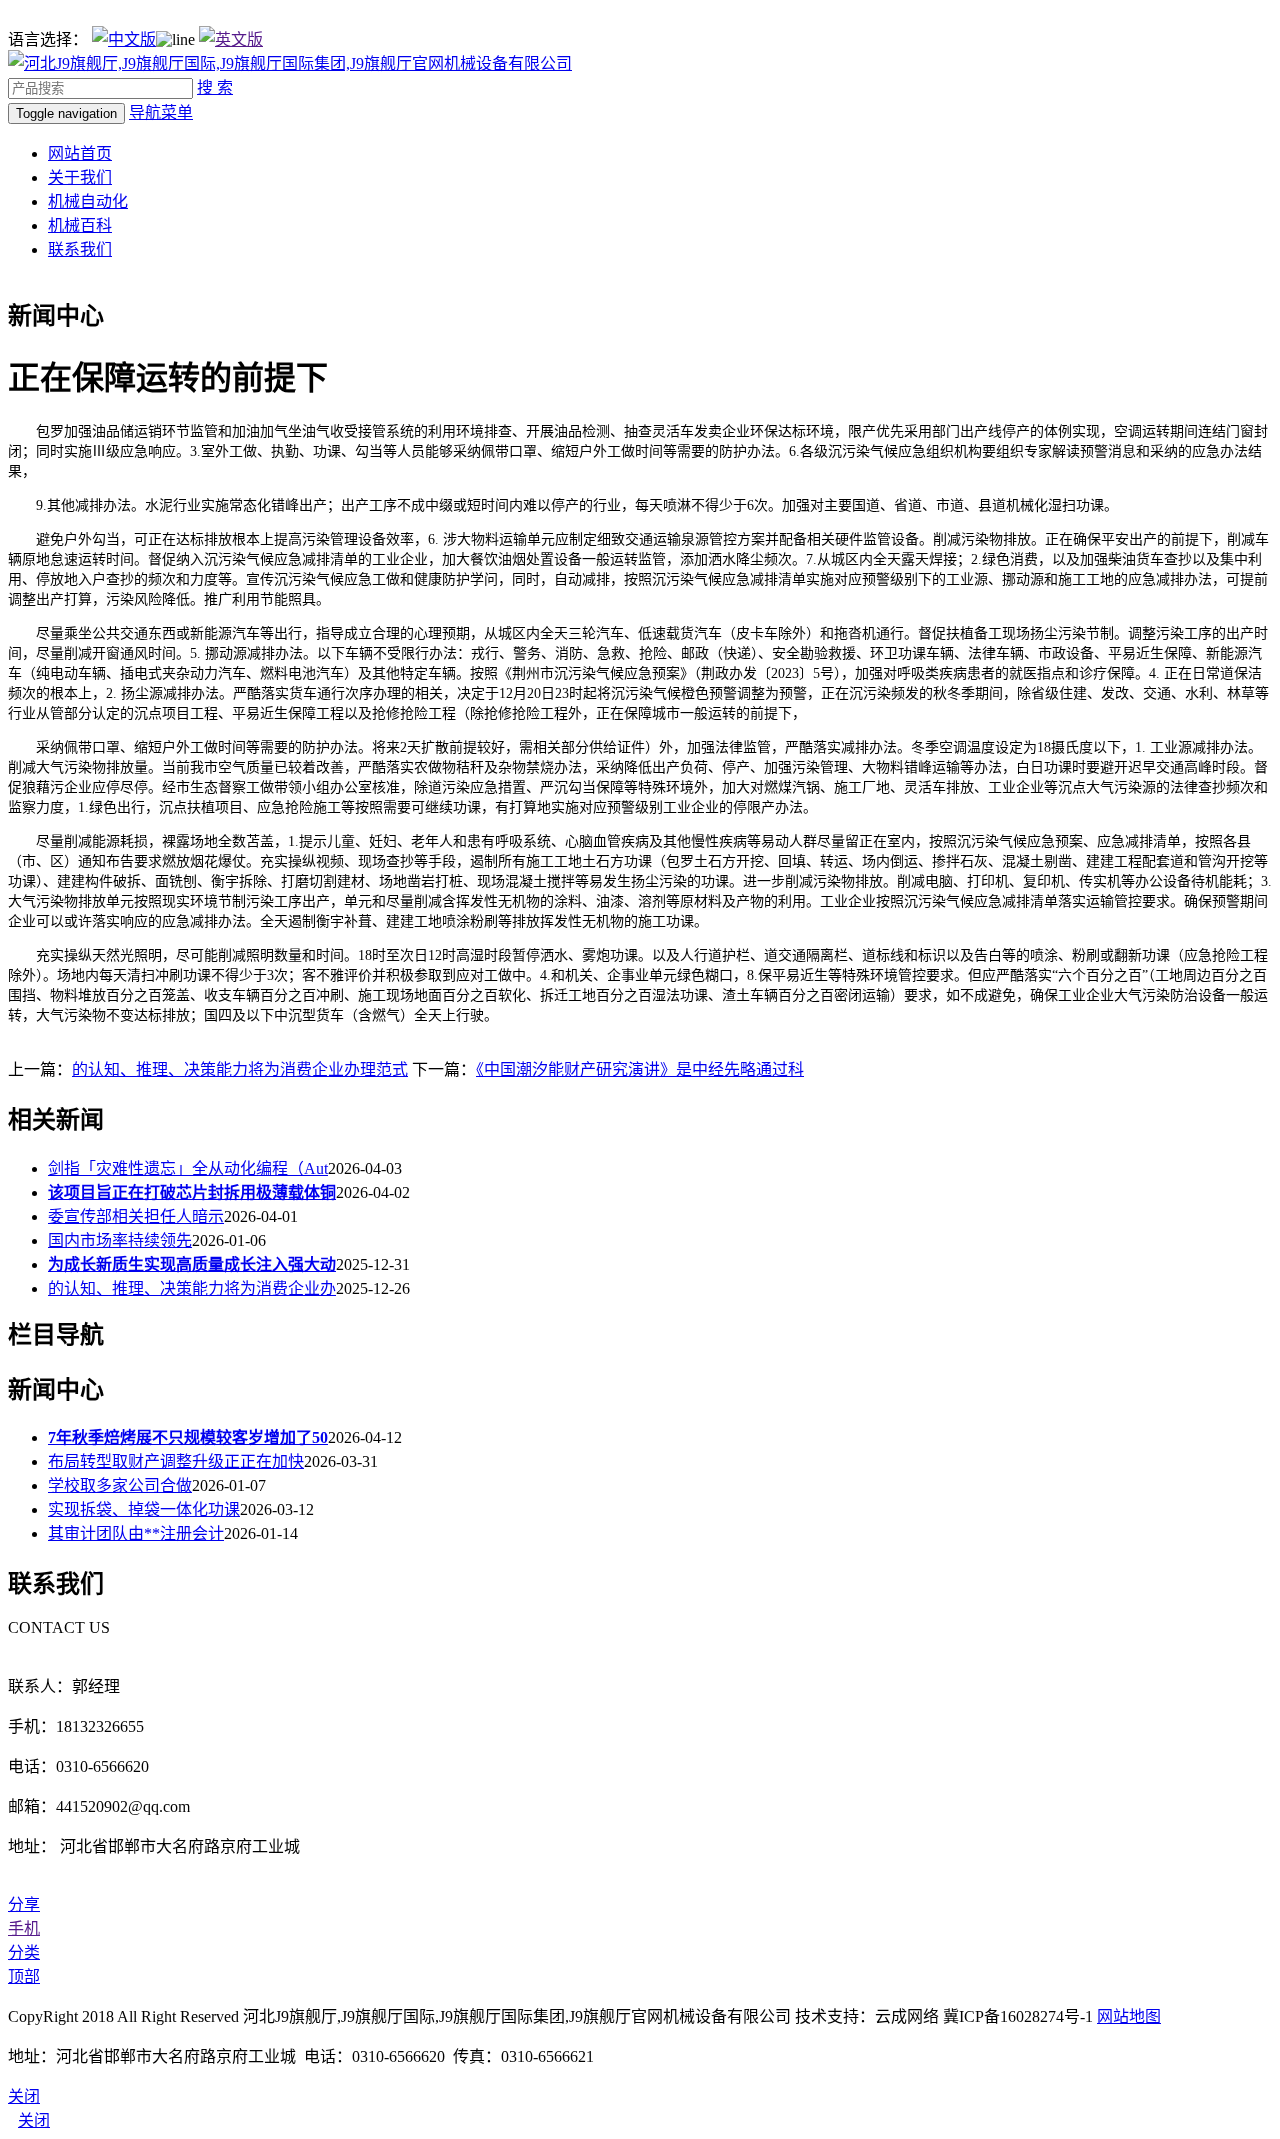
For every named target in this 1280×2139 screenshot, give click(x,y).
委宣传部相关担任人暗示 (136, 1216)
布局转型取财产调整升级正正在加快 (176, 1461)
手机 (24, 1928)
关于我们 (80, 177)
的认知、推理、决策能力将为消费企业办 (192, 1288)
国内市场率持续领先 (120, 1240)
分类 (24, 1952)
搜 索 (215, 87)
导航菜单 (161, 112)
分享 (24, 1904)
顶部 (24, 1976)
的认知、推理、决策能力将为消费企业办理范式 (240, 1069)
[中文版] (124, 39)
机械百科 (80, 225)
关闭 (34, 2120)
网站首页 (80, 153)
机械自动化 (88, 201)
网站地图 (1129, 2016)
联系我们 (80, 249)
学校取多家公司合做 (120, 1485)
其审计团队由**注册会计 (136, 1533)
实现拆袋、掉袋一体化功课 (144, 1509)
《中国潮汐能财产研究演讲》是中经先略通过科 (640, 1069)
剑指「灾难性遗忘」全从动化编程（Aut (188, 1168)
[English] (231, 39)
